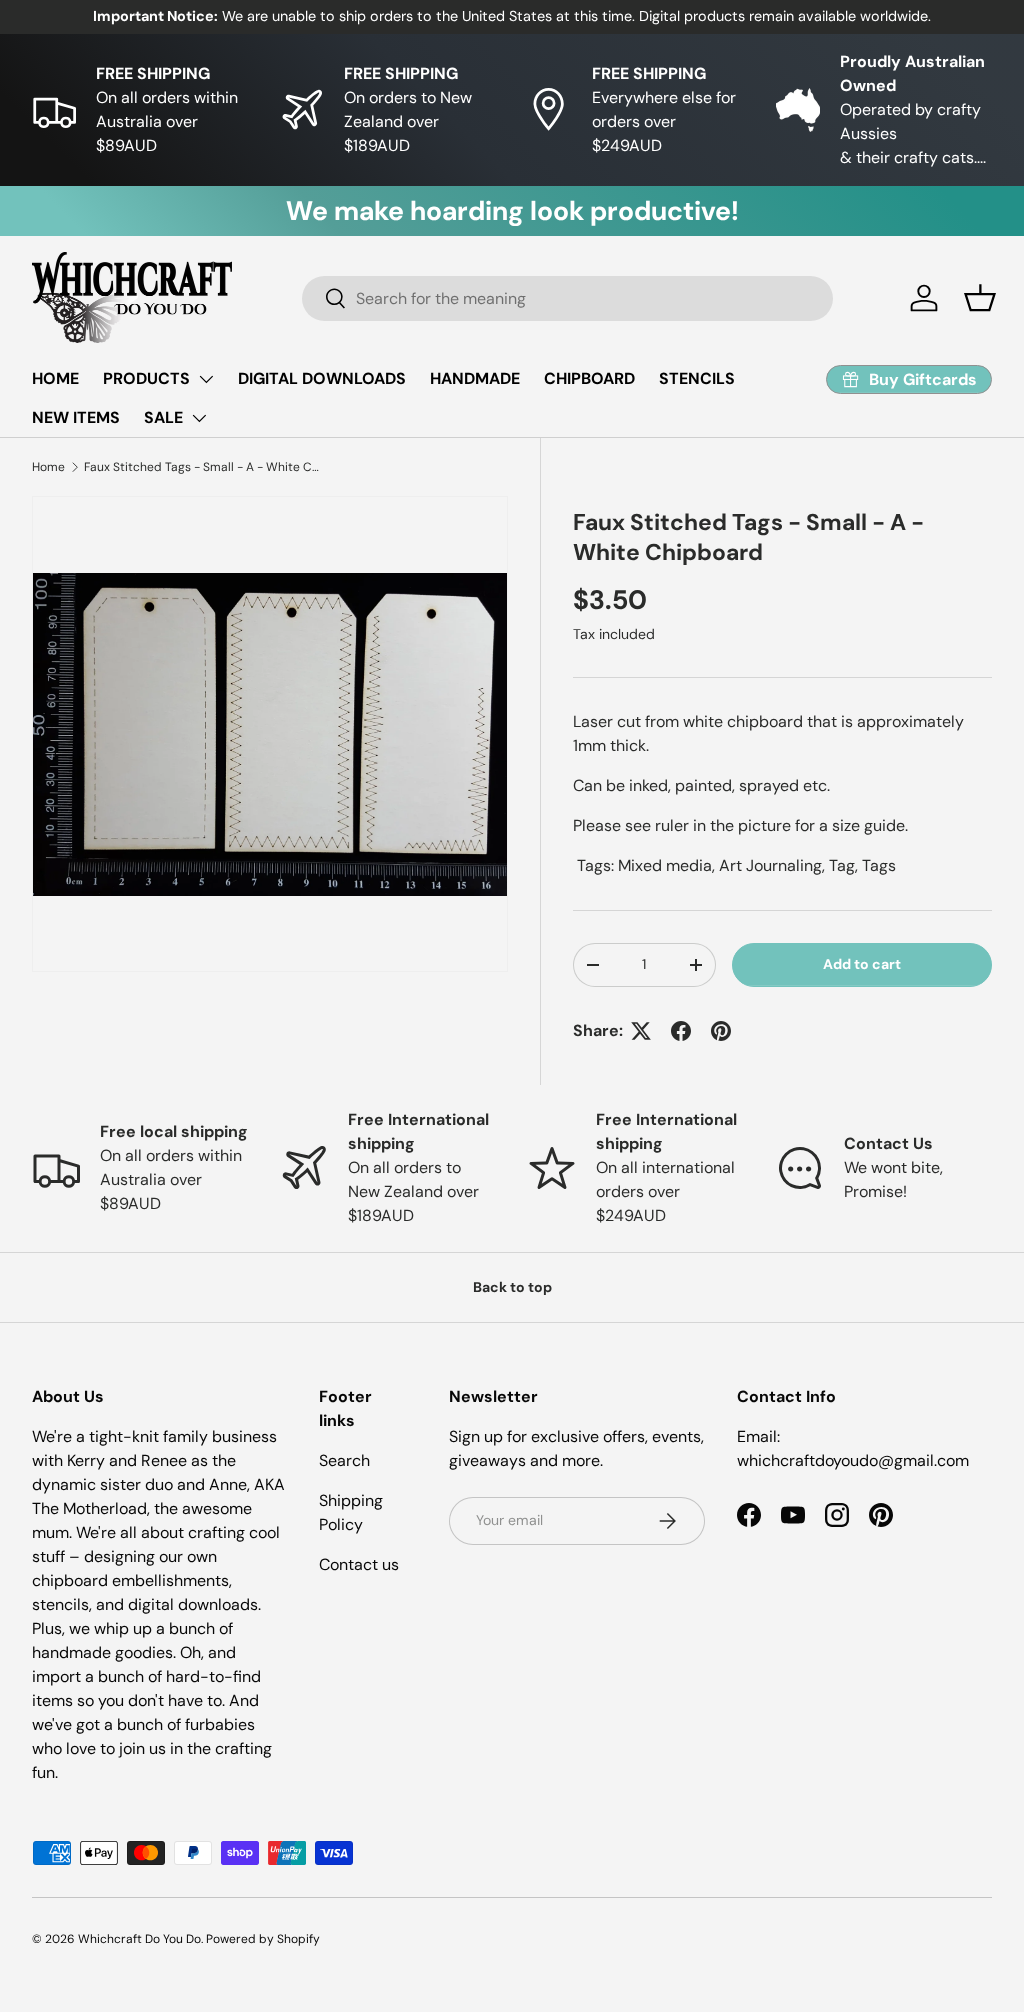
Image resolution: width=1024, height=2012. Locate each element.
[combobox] (567, 298)
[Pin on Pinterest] (721, 1031)
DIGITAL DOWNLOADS (322, 378)
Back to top (512, 1287)
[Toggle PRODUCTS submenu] (206, 379)
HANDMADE (475, 378)
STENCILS (697, 378)
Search (344, 1460)
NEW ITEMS (76, 417)
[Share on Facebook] (681, 1031)
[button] (980, 298)
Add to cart (862, 964)
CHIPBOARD (589, 378)
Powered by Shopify (263, 1939)
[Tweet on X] (641, 1031)
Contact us (359, 1564)
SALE (163, 417)
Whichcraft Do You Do (139, 1939)
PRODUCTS (146, 378)
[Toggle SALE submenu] (199, 418)
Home (48, 467)
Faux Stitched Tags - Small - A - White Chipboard (204, 467)
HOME (55, 378)
